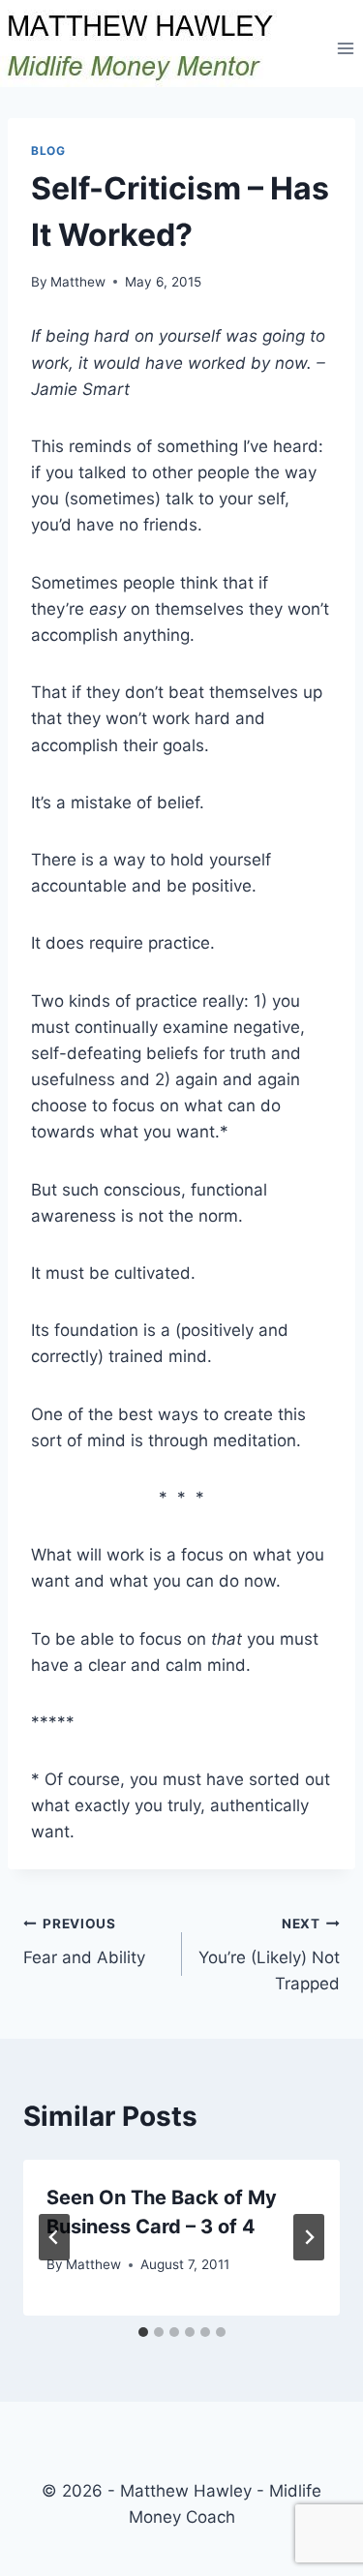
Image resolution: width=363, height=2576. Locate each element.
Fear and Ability (84, 1941)
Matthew (78, 282)
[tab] (143, 2332)
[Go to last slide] (54, 2237)
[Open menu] (345, 48)
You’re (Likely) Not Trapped (269, 1955)
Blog (48, 151)
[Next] (309, 2237)
